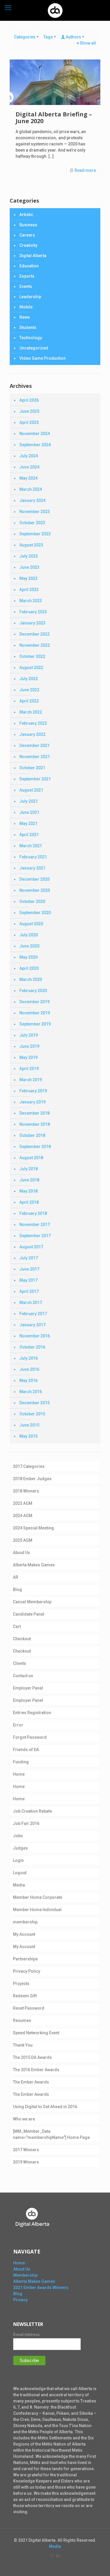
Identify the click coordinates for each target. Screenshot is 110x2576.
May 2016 (28, 1380)
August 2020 (31, 924)
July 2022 (29, 679)
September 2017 (35, 1236)
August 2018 (31, 1158)
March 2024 (31, 489)
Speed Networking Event (36, 2033)
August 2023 (31, 545)
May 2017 (28, 1280)
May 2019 (28, 1057)
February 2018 (33, 1213)
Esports (27, 276)
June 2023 (29, 567)
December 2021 (34, 746)
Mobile (26, 307)
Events (26, 286)
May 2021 (28, 823)
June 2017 (29, 1269)
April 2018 (29, 1202)
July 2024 (29, 456)
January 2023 (32, 623)
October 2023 (32, 523)
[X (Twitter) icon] (52, 2555)
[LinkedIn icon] (58, 2555)
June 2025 (29, 411)
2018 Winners (26, 1491)
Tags (48, 37)
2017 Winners (26, 2150)
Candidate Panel (29, 1614)
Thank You (23, 2045)
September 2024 (35, 445)
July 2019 (29, 1035)
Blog (17, 1590)
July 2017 (29, 1258)
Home (19, 1774)
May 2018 (28, 1191)
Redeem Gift (25, 1996)
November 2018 (35, 1124)
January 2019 (32, 1102)
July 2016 (29, 1358)
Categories (25, 37)
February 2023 (33, 612)
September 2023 (35, 534)
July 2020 (29, 935)
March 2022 (31, 712)
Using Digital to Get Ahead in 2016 (45, 2107)
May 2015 (28, 1436)
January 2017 (32, 1325)
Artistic (26, 215)
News (25, 317)
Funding (21, 1762)
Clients (20, 1663)
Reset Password (29, 2008)
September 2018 (35, 1147)
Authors (73, 37)
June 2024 (29, 467)
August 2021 (31, 790)
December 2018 (34, 1113)
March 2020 (31, 979)
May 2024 (28, 478)
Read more (85, 170)
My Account (24, 1934)
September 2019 (35, 1024)
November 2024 (35, 434)
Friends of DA (26, 1750)
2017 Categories (29, 1466)
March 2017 (31, 1303)
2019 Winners (26, 2162)
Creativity (28, 245)
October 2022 (32, 656)
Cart (17, 1626)
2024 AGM (23, 1516)
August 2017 (31, 1247)
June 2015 (29, 1425)
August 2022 (31, 668)
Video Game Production (43, 358)
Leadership (30, 297)
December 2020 (34, 879)
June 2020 (29, 946)
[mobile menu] (8, 8)
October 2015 (32, 1414)
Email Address (26, 2334)
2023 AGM (23, 1503)
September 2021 (35, 779)
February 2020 (33, 991)
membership (25, 1922)
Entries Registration (32, 1713)
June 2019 (29, 1046)
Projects (21, 1984)
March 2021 (31, 846)
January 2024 (32, 500)
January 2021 (32, 868)
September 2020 (35, 913)
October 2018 (32, 1135)
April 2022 (29, 701)
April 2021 (29, 835)
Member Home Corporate (38, 1897)
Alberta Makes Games (34, 1565)
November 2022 (35, 645)
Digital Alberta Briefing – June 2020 (54, 118)
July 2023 (29, 556)
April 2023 (29, 590)
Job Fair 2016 (26, 1823)
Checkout (22, 1639)
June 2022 (29, 690)
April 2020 (29, 968)
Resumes (22, 2020)
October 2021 (32, 768)
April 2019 (29, 1069)
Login (18, 1860)
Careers (27, 235)
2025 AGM (23, 1540)
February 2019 (33, 1091)
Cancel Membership (32, 1602)
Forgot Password (30, 1737)
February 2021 (33, 857)
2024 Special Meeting (33, 1528)
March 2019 (31, 1080)
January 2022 (32, 734)
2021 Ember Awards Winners (41, 2287)
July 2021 (29, 801)
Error (18, 1725)
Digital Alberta (33, 256)
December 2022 (34, 634)
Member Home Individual (37, 1910)
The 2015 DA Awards (32, 2057)
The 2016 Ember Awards (36, 2070)
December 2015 (34, 1403)
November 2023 (35, 512)
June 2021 (29, 812)
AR (16, 1577)
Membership (25, 2275)
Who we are (24, 2119)
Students (28, 327)
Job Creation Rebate (32, 1811)
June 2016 (29, 1369)
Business (28, 225)
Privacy (20, 2300)
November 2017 (35, 1225)
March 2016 (31, 1392)
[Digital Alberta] (55, 10)
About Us (21, 1553)
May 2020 (28, 957)
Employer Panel (28, 1688)
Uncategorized (34, 348)
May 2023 (28, 578)
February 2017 (33, 1314)
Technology (31, 338)
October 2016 (32, 1347)
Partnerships (25, 1959)
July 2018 (29, 1169)
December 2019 (34, 1002)
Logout (20, 1873)
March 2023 (31, 601)
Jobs (18, 1836)
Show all (88, 43)
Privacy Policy (27, 1971)
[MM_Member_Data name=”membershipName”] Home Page (51, 2134)
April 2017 (29, 1291)
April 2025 (29, 422)
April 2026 (29, 400)
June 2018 (29, 1180)
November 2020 (35, 890)
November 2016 (35, 1336)
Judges (20, 1848)
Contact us (23, 1676)
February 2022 (33, 723)
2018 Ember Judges (32, 1479)
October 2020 (32, 901)
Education (29, 266)
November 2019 (35, 1013)
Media (19, 1885)
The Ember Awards (31, 2082)
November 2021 (35, 757)
